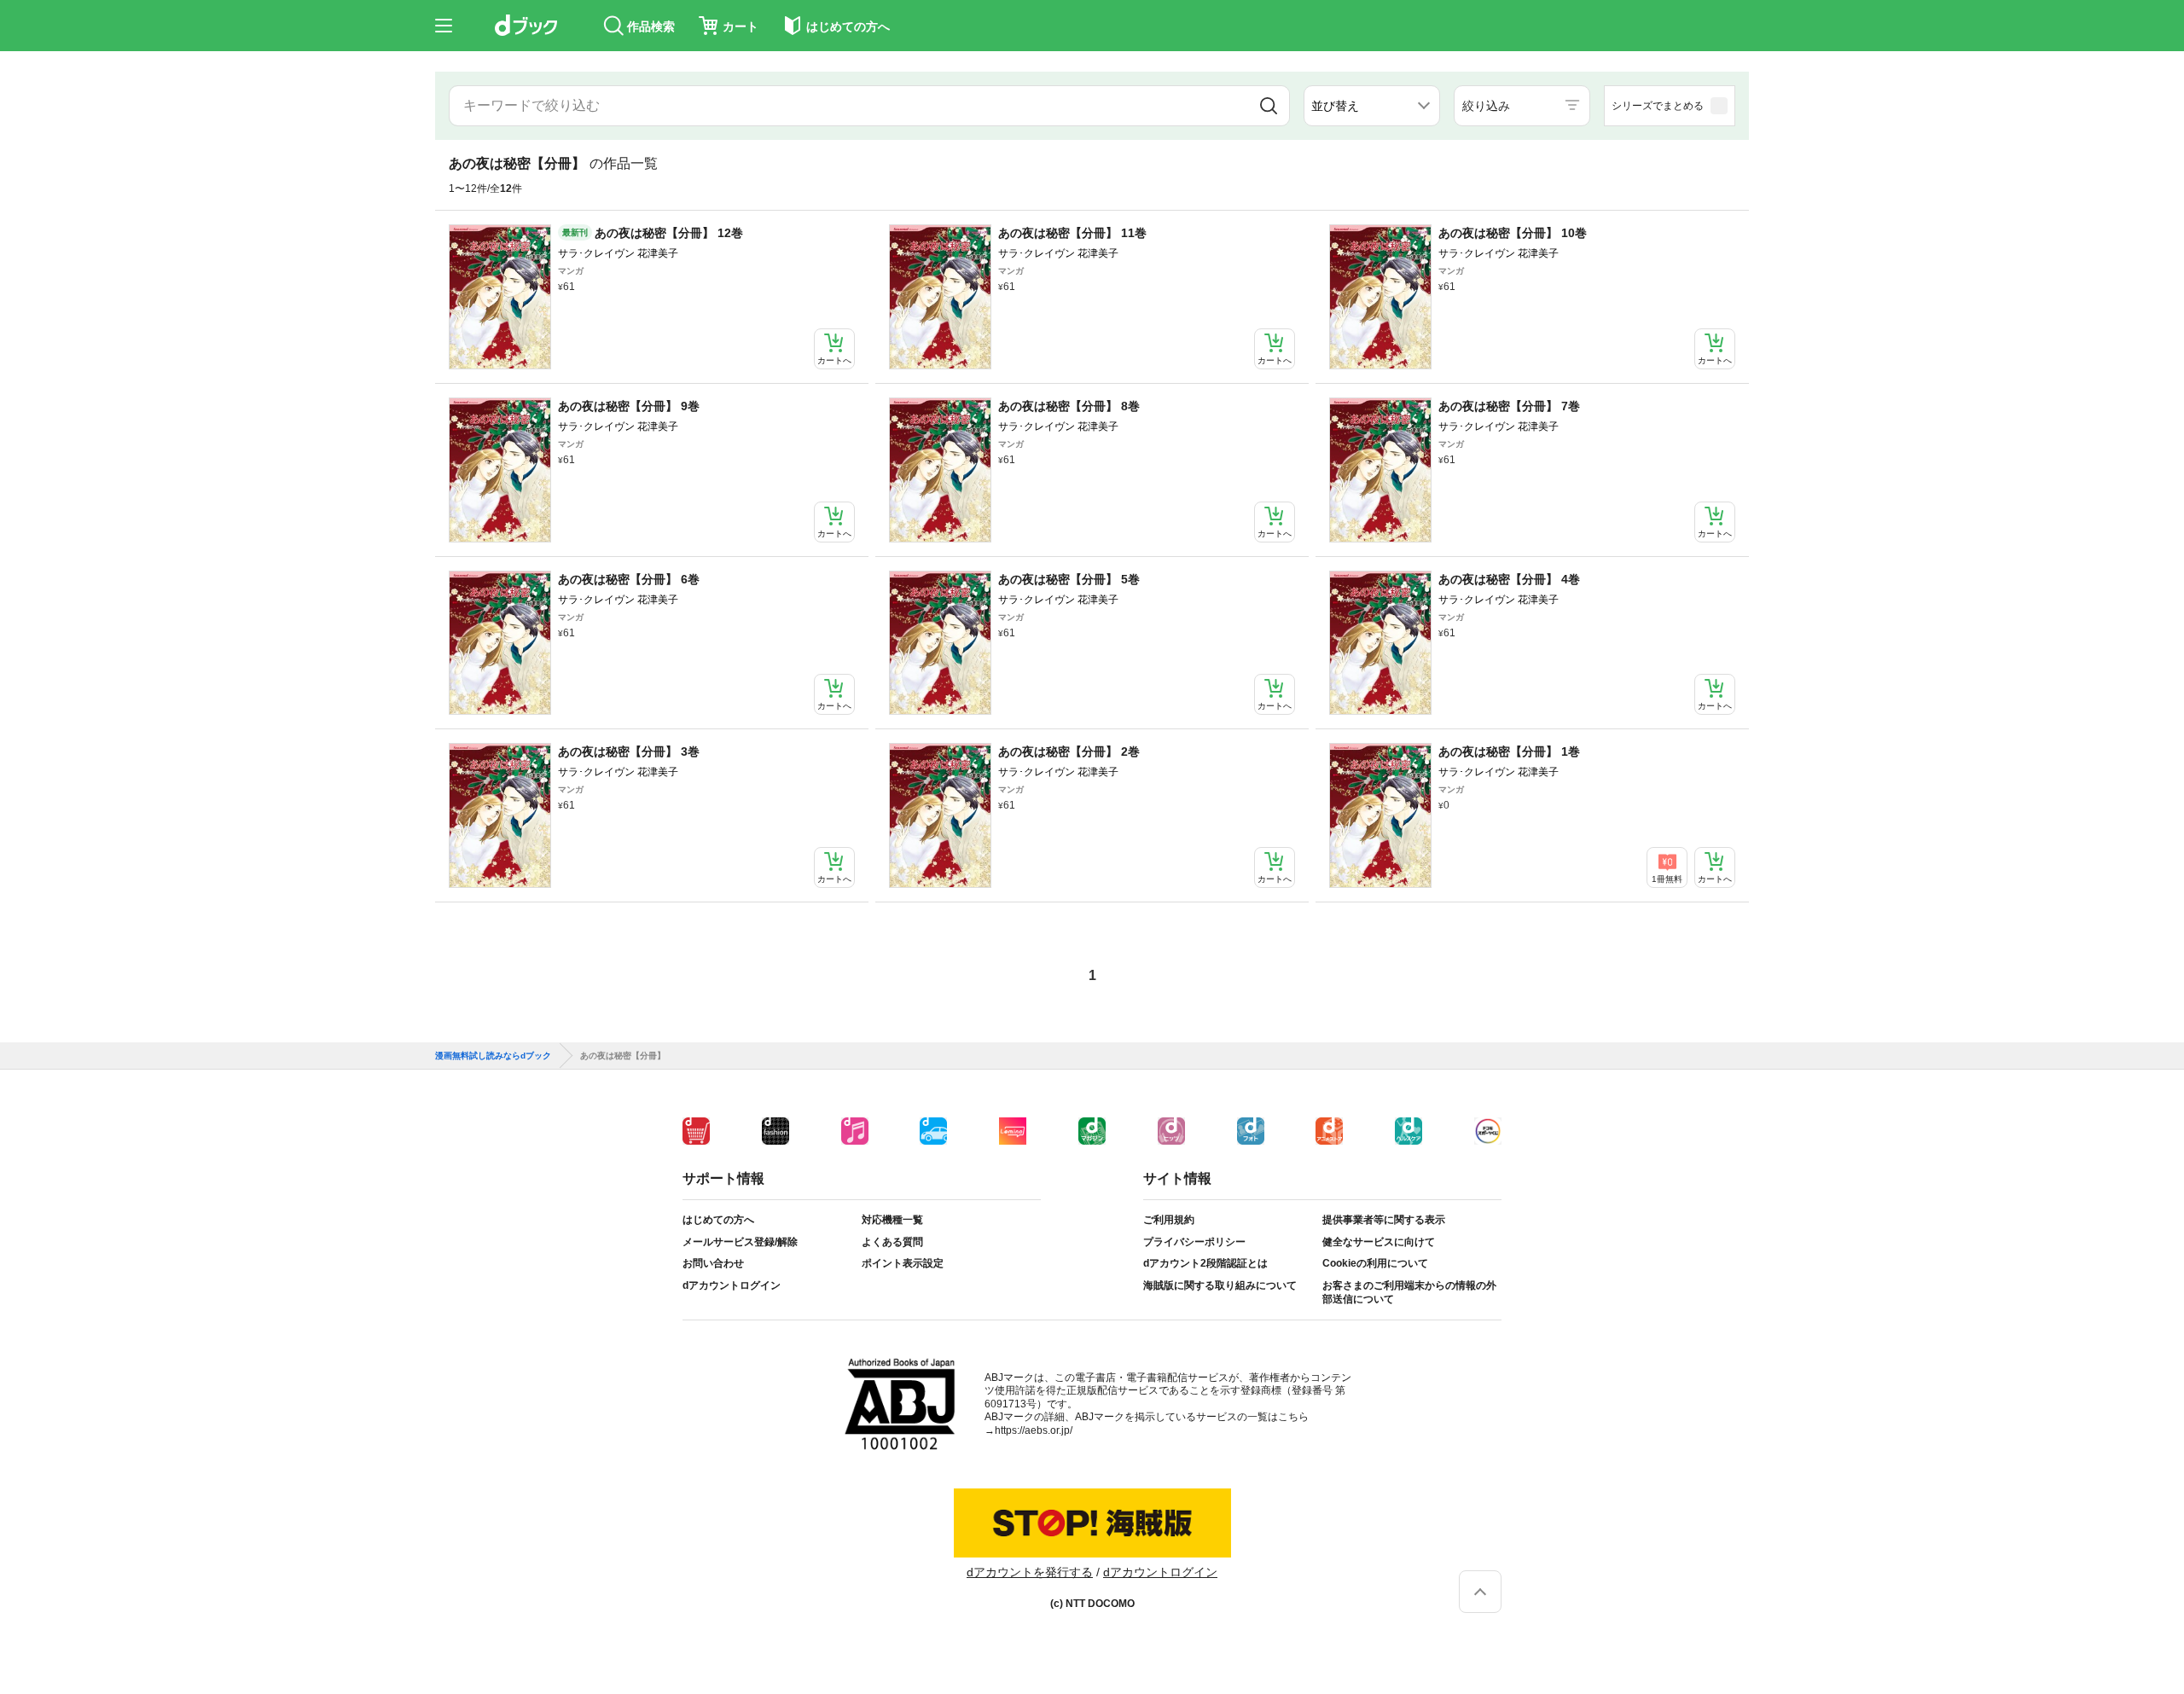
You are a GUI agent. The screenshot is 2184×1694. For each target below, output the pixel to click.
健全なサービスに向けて (1379, 1242)
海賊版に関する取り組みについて (1220, 1285)
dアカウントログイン (732, 1285)
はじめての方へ (718, 1220)
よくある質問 (892, 1242)
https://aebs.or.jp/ (1034, 1430)
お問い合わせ (713, 1263)
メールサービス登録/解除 (740, 1242)
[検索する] (1269, 106)
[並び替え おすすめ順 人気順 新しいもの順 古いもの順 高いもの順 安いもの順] (1372, 106)
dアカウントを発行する (1030, 1572)
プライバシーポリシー (1194, 1242)
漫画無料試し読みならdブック (493, 1056)
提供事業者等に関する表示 (1384, 1220)
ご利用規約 (1169, 1220)
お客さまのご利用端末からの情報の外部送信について (1409, 1292)
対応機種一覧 (892, 1220)
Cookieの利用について (1375, 1263)
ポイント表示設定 (903, 1263)
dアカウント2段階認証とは (1205, 1263)
